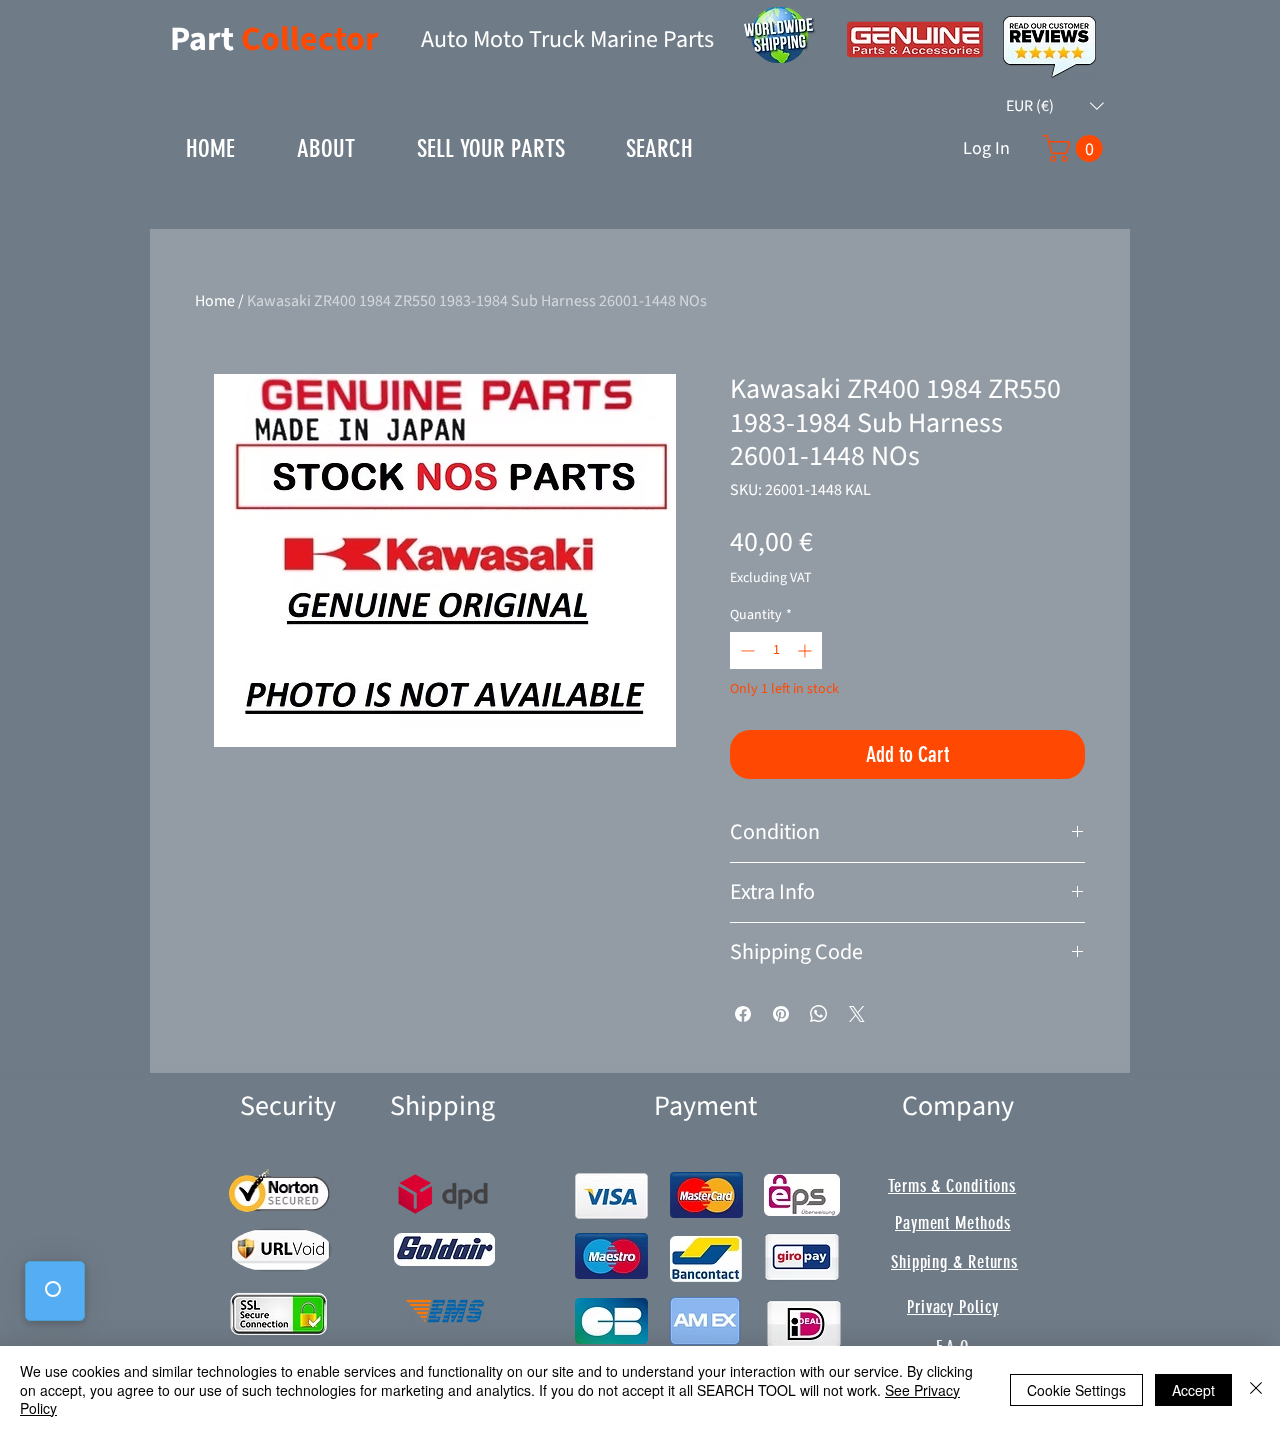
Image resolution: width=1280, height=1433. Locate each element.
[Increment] (806, 650)
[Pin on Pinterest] (781, 1014)
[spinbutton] (776, 650)
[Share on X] (857, 1014)
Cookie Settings (1076, 1390)
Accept (1193, 1390)
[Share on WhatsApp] (819, 1014)
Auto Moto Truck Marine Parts (567, 39)
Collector (310, 39)
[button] (1055, 106)
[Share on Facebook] (743, 1014)
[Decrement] (745, 650)
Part (205, 39)
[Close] (1256, 1389)
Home (215, 301)
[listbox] (1055, 106)
